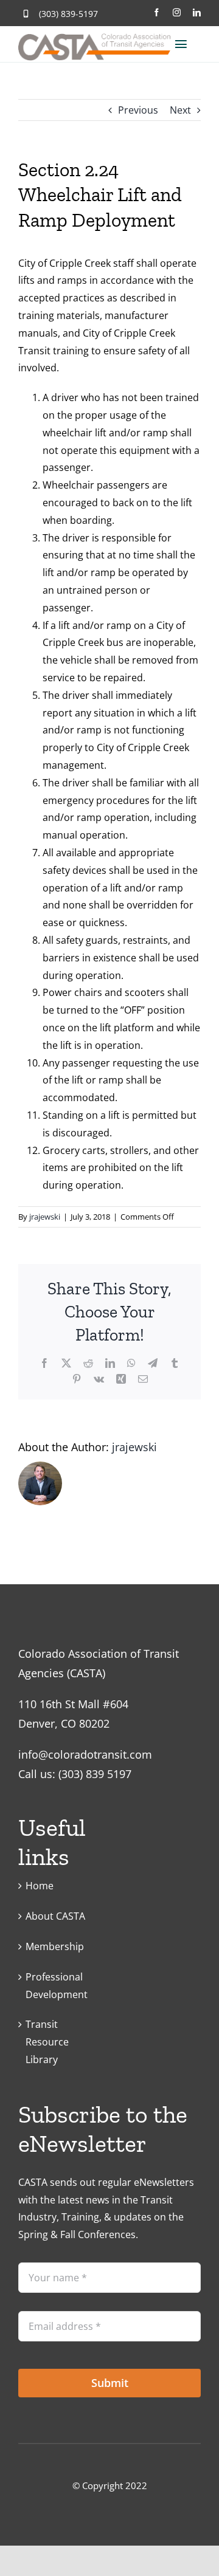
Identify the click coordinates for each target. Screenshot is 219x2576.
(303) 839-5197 (68, 14)
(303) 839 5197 (95, 1774)
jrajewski (45, 1217)
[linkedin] (197, 12)
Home (40, 1886)
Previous (138, 110)
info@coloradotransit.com (85, 1754)
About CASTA (55, 1916)
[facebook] (157, 12)
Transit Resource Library (47, 2042)
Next (180, 110)
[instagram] (177, 12)
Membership (55, 1946)
